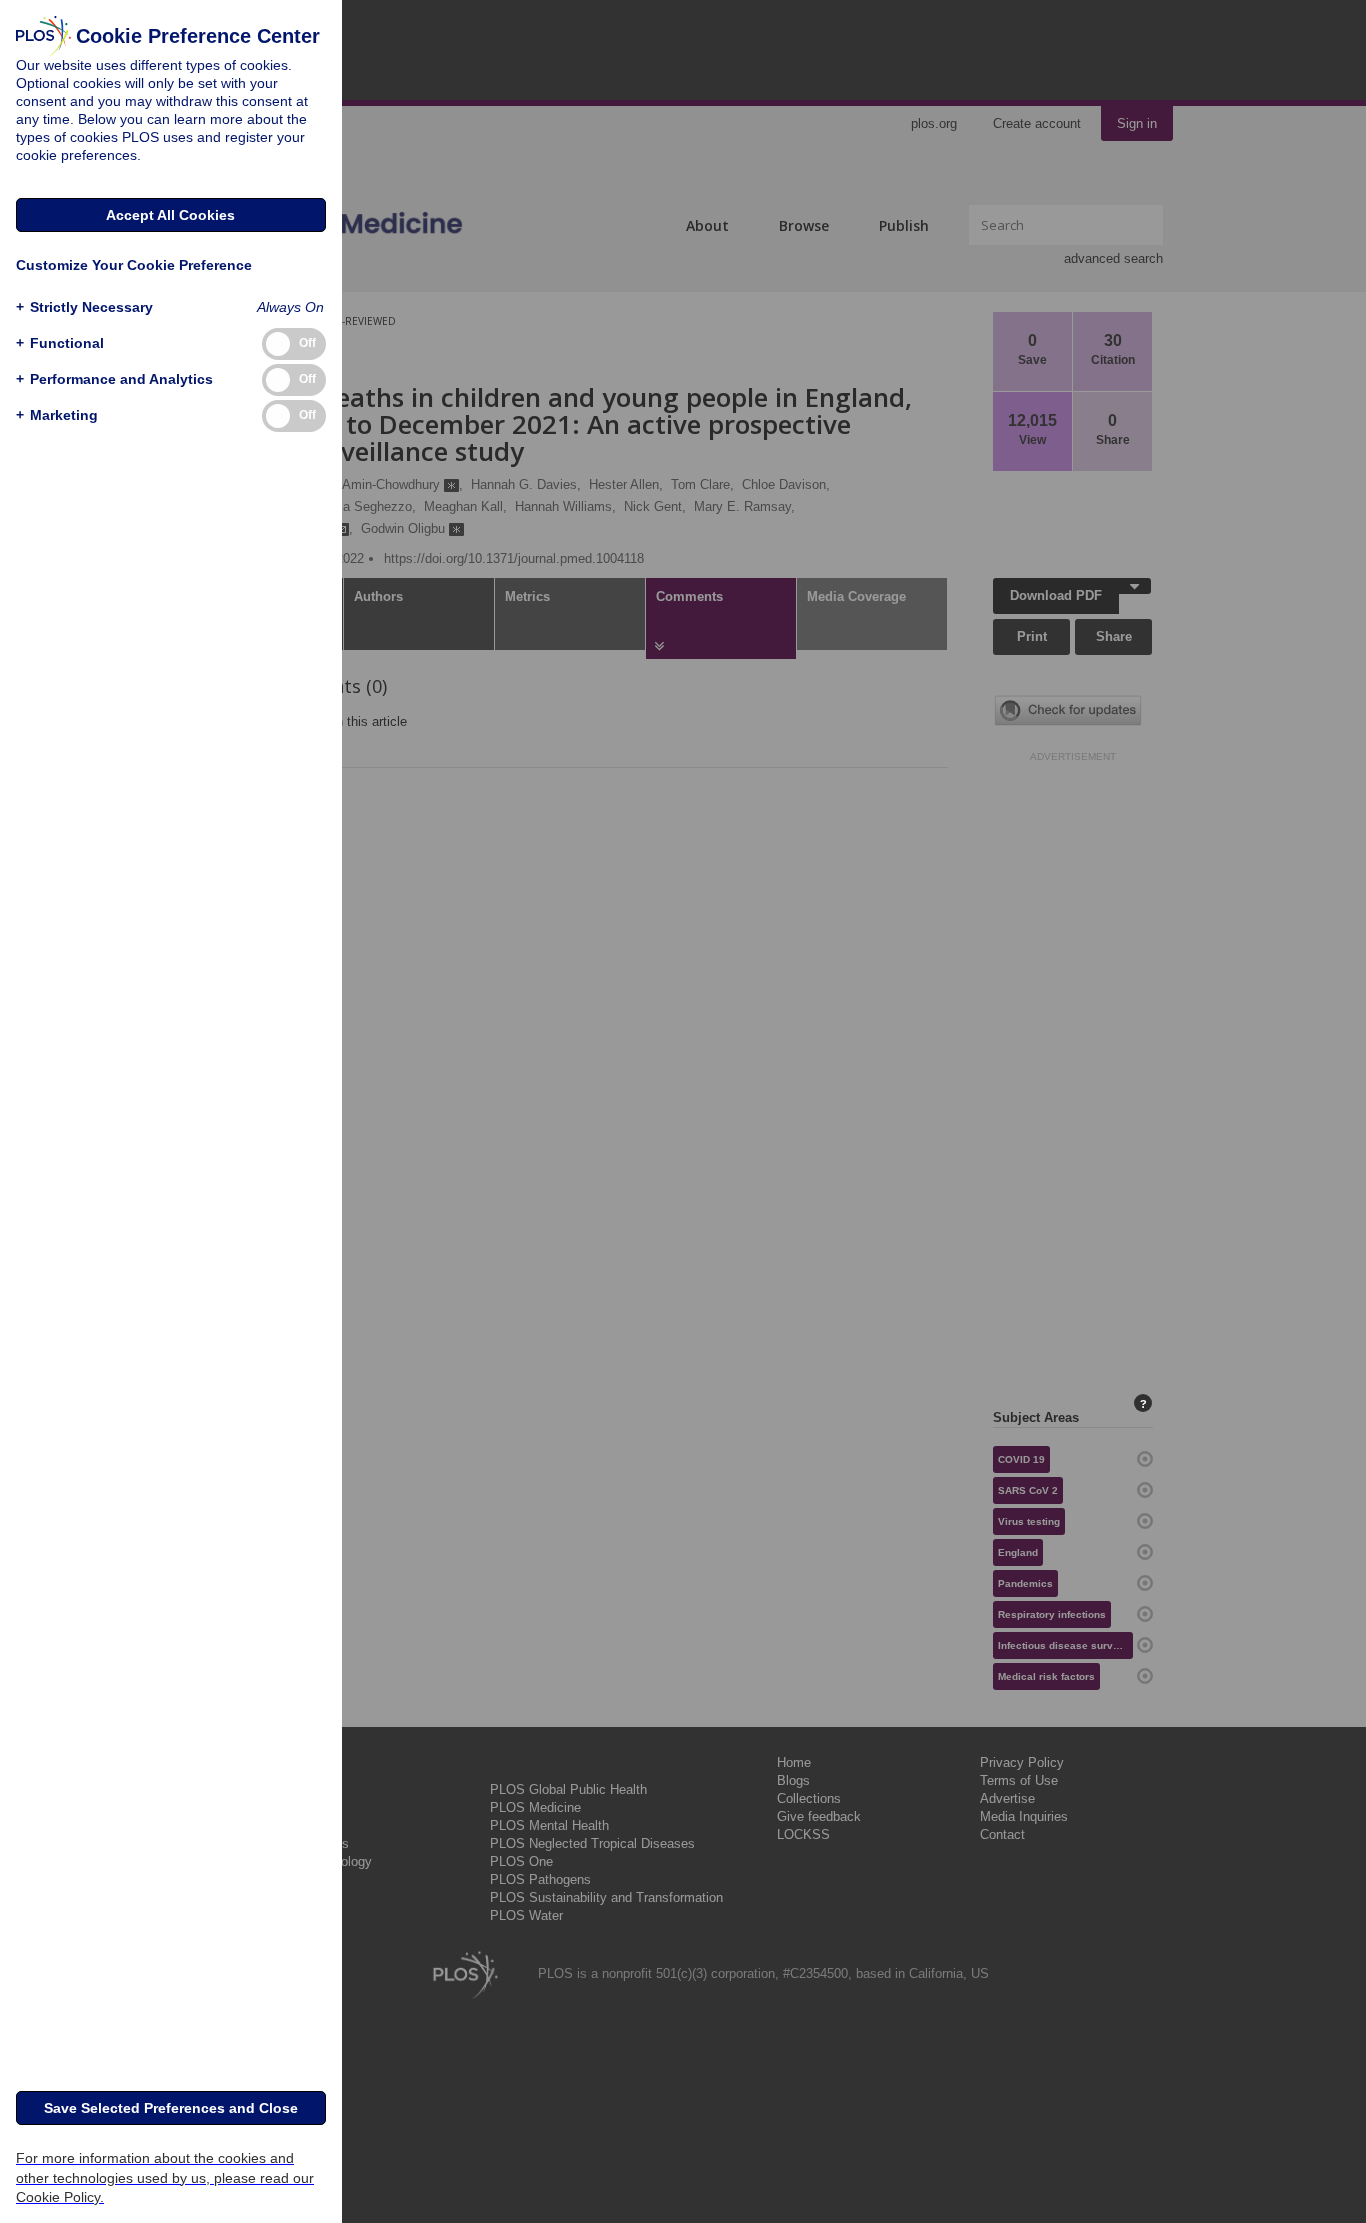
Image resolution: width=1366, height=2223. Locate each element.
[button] (84, 307)
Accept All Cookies (170, 215)
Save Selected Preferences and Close (171, 2108)
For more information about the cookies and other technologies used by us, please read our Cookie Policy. (165, 2177)
